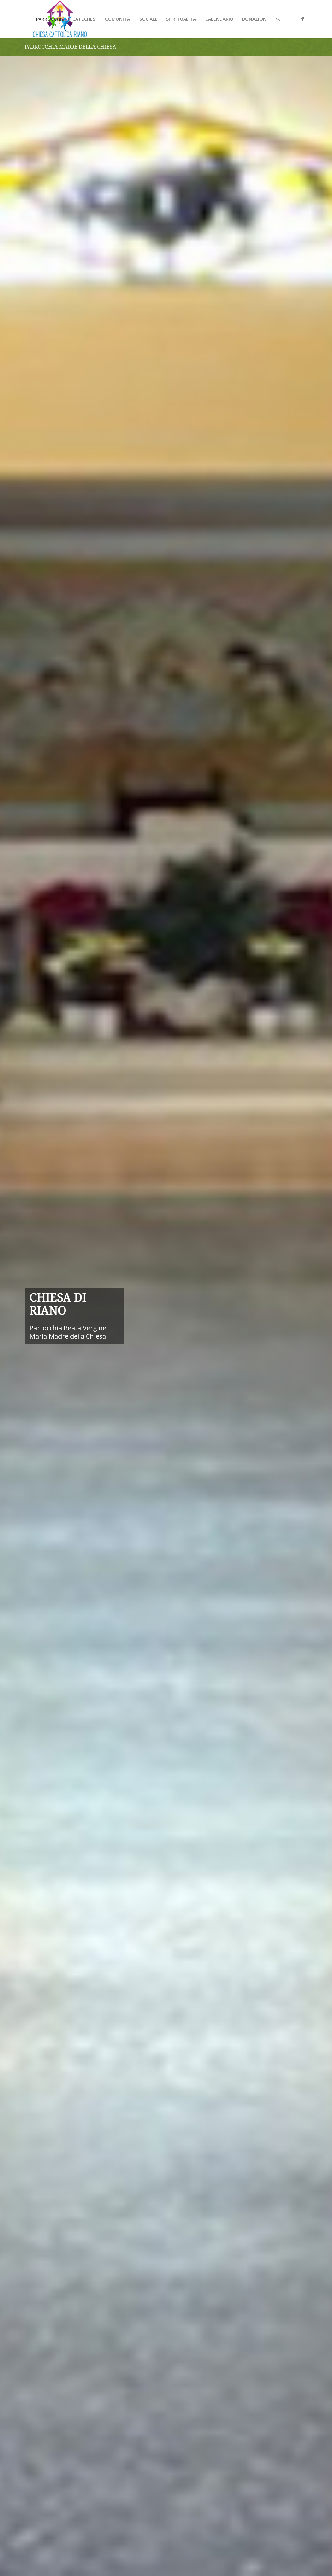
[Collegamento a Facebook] (302, 19)
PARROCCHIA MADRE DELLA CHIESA (70, 47)
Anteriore (15, 1316)
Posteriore (317, 1316)
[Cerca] (278, 19)
